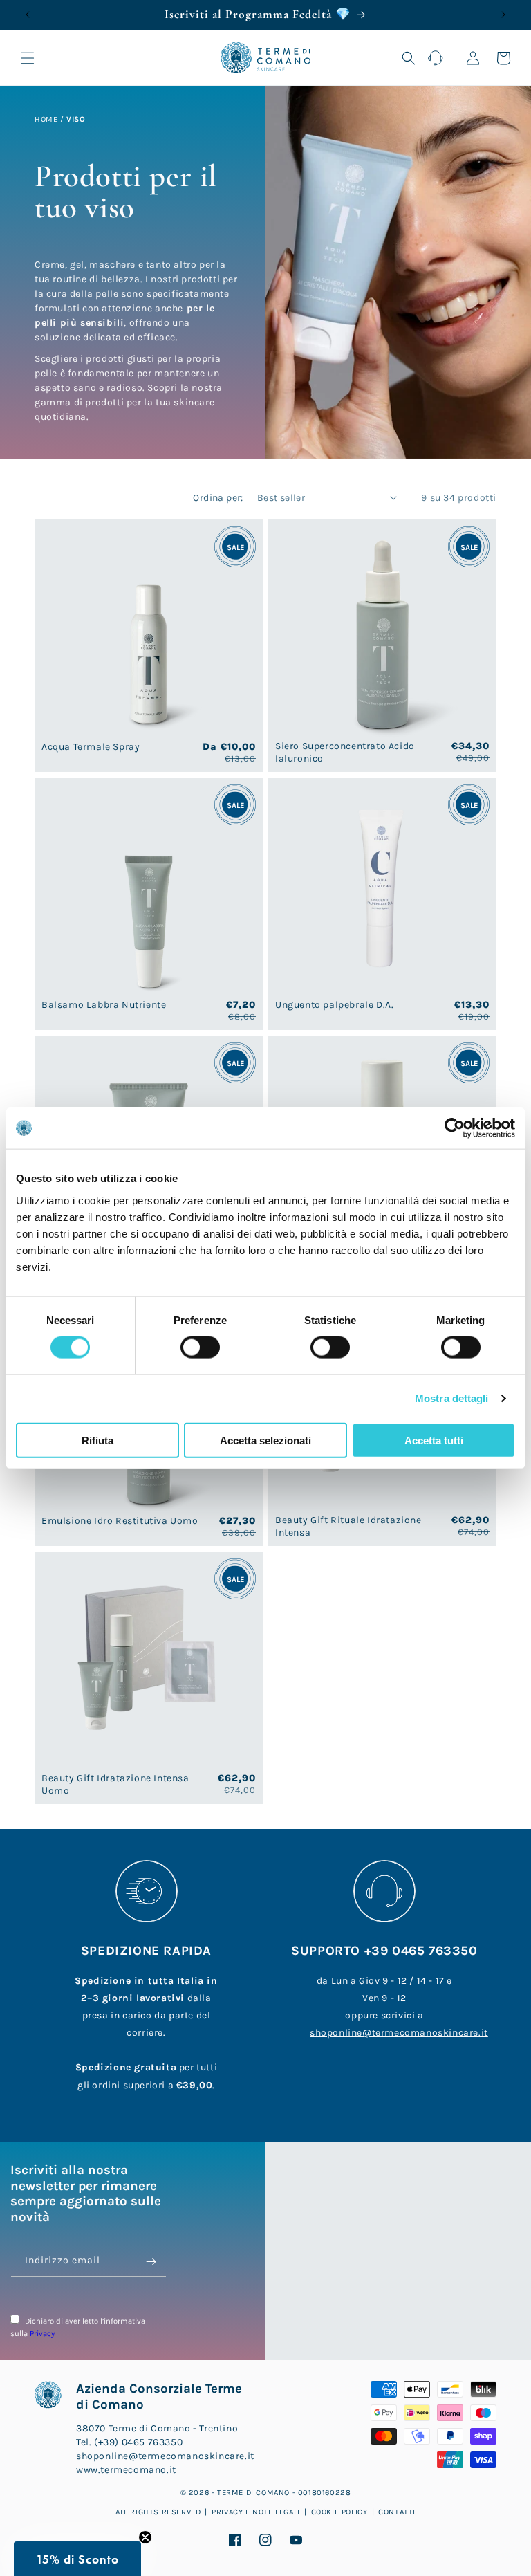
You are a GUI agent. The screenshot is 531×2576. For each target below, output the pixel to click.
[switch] (200, 1347)
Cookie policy (339, 2512)
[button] (28, 58)
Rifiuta (97, 1440)
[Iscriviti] (151, 2262)
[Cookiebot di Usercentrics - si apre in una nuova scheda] (455, 1128)
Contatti (397, 2512)
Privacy (42, 2334)
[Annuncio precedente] (28, 15)
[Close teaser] (145, 2537)
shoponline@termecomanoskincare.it (399, 2033)
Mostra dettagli (452, 1398)
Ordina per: (218, 498)
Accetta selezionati (265, 1440)
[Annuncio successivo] (503, 15)
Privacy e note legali (256, 2512)
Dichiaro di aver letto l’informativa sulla (78, 2327)
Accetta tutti (434, 1440)
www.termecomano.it (126, 2470)
